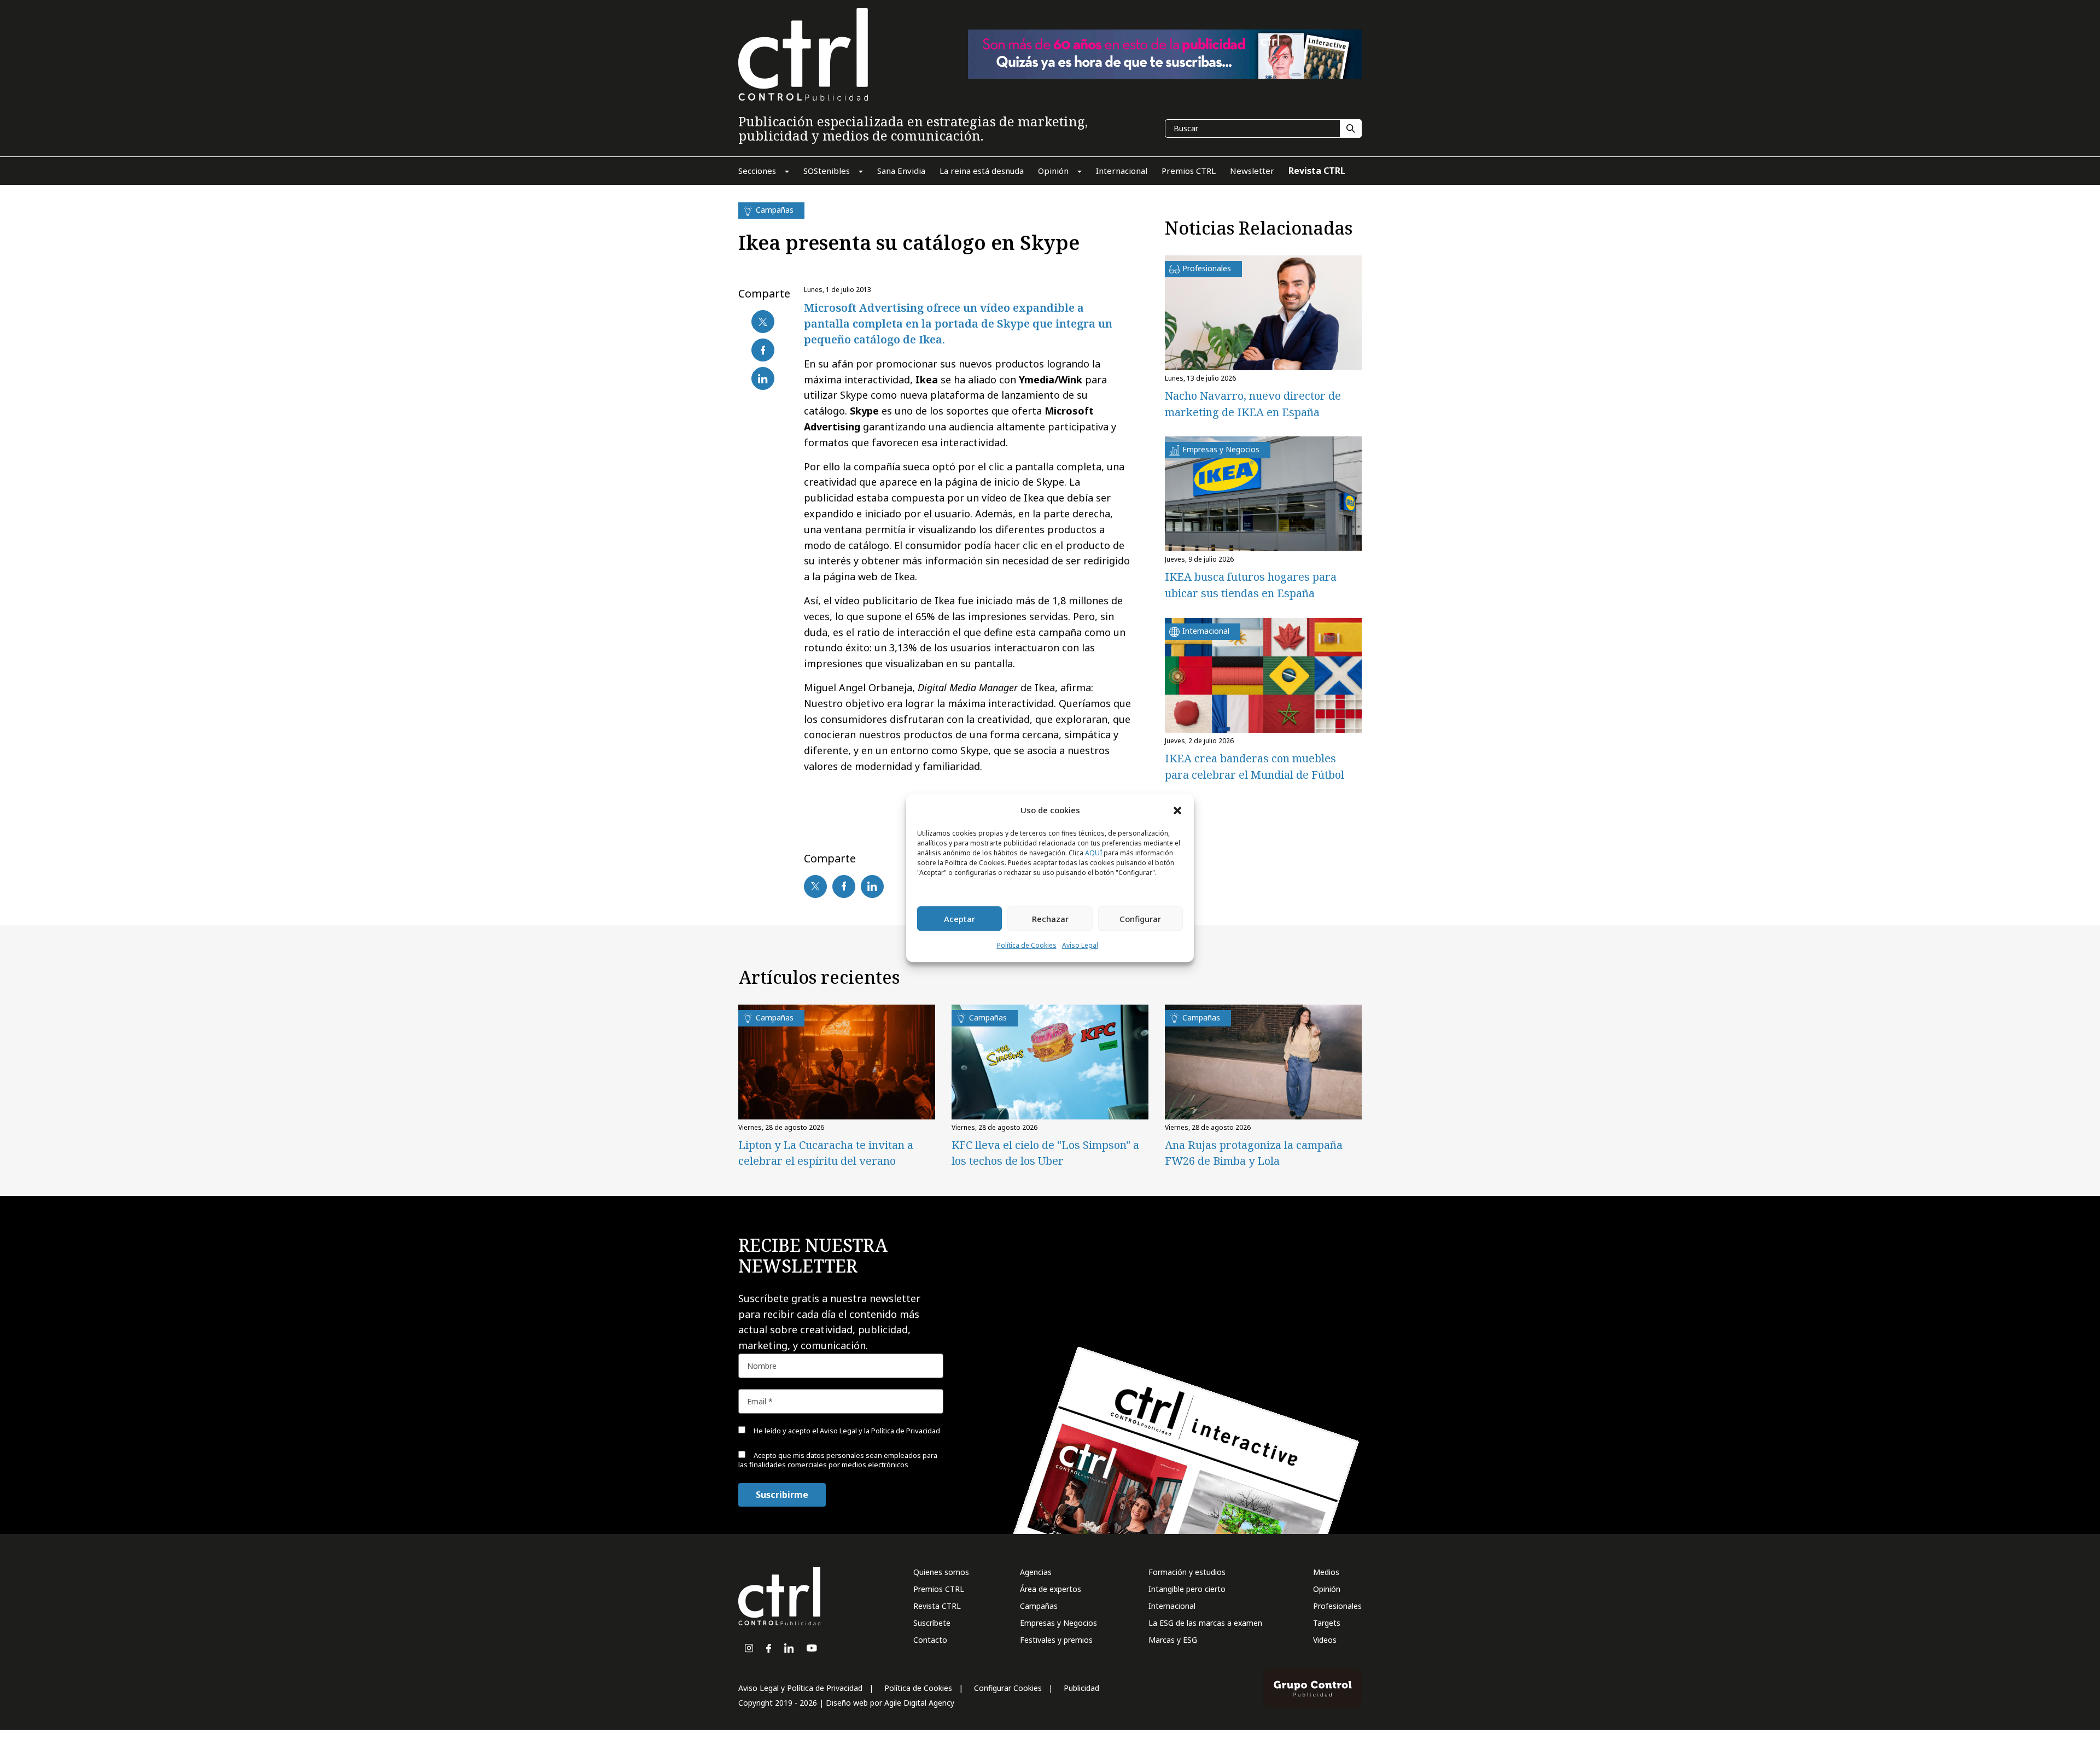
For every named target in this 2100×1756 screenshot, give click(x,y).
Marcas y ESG (1173, 1640)
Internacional (1172, 1606)
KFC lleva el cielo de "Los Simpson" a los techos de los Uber (1045, 1153)
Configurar (1140, 919)
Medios (1326, 1572)
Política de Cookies (1027, 946)
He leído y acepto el (846, 1431)
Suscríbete (932, 1623)
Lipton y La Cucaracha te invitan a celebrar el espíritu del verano (826, 1153)
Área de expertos (1051, 1589)
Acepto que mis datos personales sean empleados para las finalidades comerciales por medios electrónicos (838, 1460)
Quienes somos (941, 1572)
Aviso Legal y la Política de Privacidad (880, 1431)
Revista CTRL (937, 1606)
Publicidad (1081, 1688)
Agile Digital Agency (919, 1703)
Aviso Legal (1080, 946)
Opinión (1327, 1589)
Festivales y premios (1056, 1640)
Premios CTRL (939, 1589)
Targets (1327, 1623)
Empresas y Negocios (1058, 1623)
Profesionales (1337, 1606)
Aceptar (959, 919)
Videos (1325, 1640)
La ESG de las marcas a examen (1205, 1623)
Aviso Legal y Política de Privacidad (800, 1688)
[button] (1177, 810)
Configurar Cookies (1008, 1688)
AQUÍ (1093, 853)
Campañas (1039, 1606)
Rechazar (1050, 919)
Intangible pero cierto (1187, 1589)
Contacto (930, 1640)
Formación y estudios (1187, 1572)
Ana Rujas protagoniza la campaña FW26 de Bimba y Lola (1254, 1153)
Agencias (1036, 1572)
